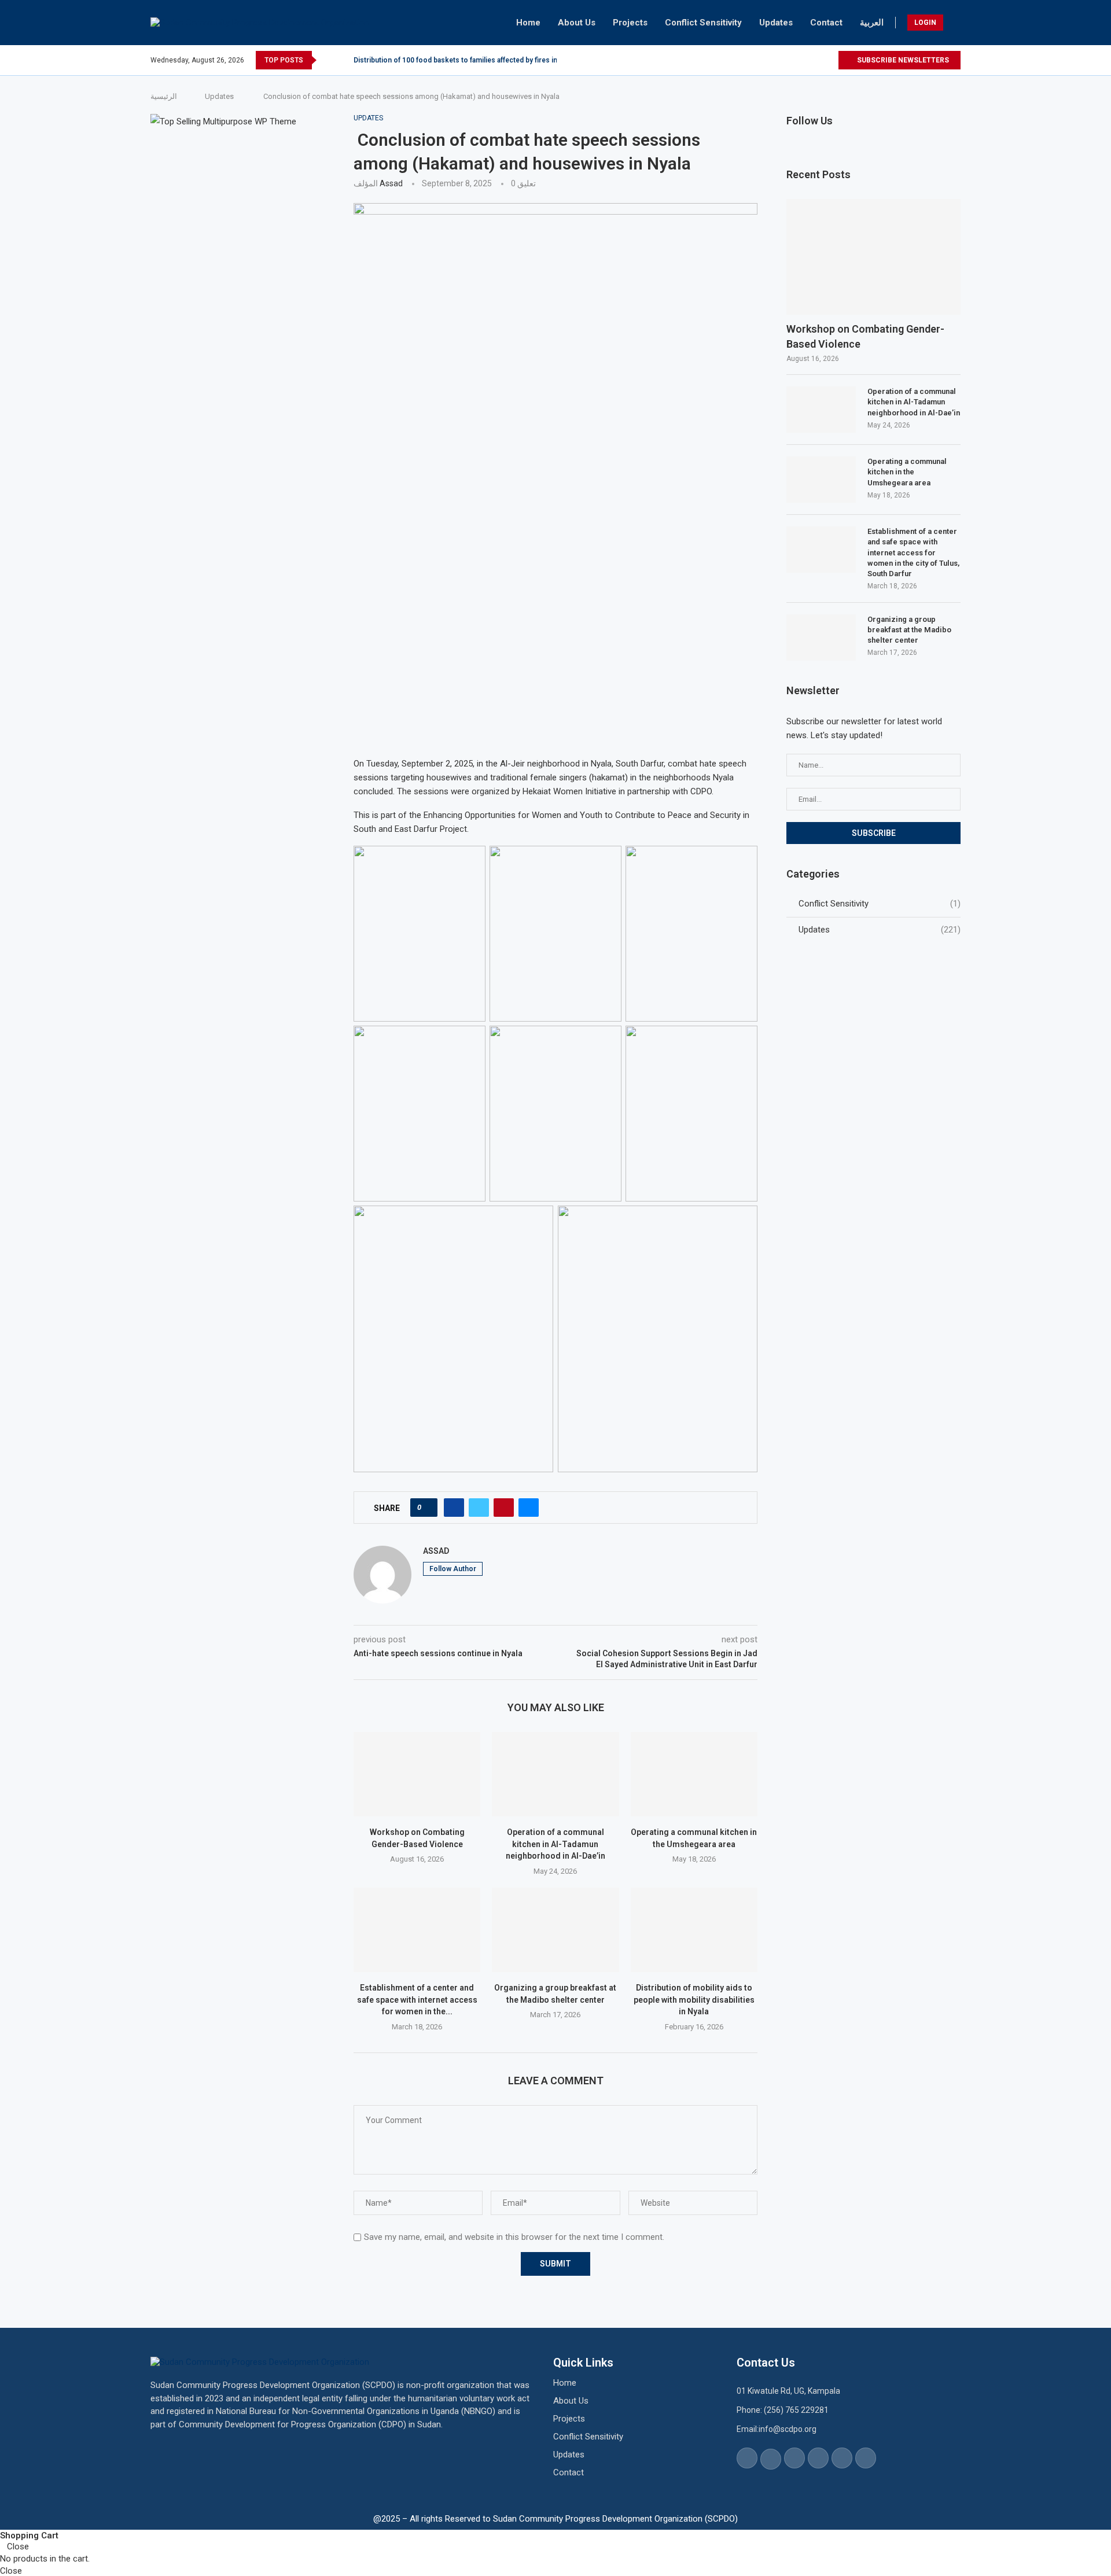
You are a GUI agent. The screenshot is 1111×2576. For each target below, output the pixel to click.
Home (528, 23)
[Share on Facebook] (454, 1508)
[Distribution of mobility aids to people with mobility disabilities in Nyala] (694, 1930)
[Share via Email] (529, 1508)
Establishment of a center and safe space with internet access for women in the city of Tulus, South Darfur (913, 552)
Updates (776, 23)
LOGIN (925, 23)
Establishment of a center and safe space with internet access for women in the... (417, 2000)
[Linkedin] (802, 60)
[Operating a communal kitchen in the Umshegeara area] (694, 1774)
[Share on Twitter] (479, 1508)
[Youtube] (816, 60)
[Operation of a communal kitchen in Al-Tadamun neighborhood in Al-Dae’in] (555, 1774)
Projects (630, 23)
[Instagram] (789, 60)
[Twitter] (776, 60)
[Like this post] (427, 1508)
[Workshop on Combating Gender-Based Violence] (417, 1774)
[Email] (829, 60)
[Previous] (328, 60)
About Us (577, 23)
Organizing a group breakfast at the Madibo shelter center (909, 630)
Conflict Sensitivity (703, 23)
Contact (826, 23)
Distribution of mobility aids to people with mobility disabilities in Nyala (694, 2000)
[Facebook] (762, 60)
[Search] (955, 23)
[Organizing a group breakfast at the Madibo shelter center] (555, 1930)
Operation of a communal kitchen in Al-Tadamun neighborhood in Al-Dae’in (555, 1844)
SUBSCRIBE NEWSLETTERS (902, 60)
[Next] (343, 60)
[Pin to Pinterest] (504, 1508)
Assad (391, 183)
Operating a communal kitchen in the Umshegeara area (907, 472)
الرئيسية (164, 96)
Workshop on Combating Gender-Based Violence (865, 336)
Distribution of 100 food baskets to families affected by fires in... (458, 60)
